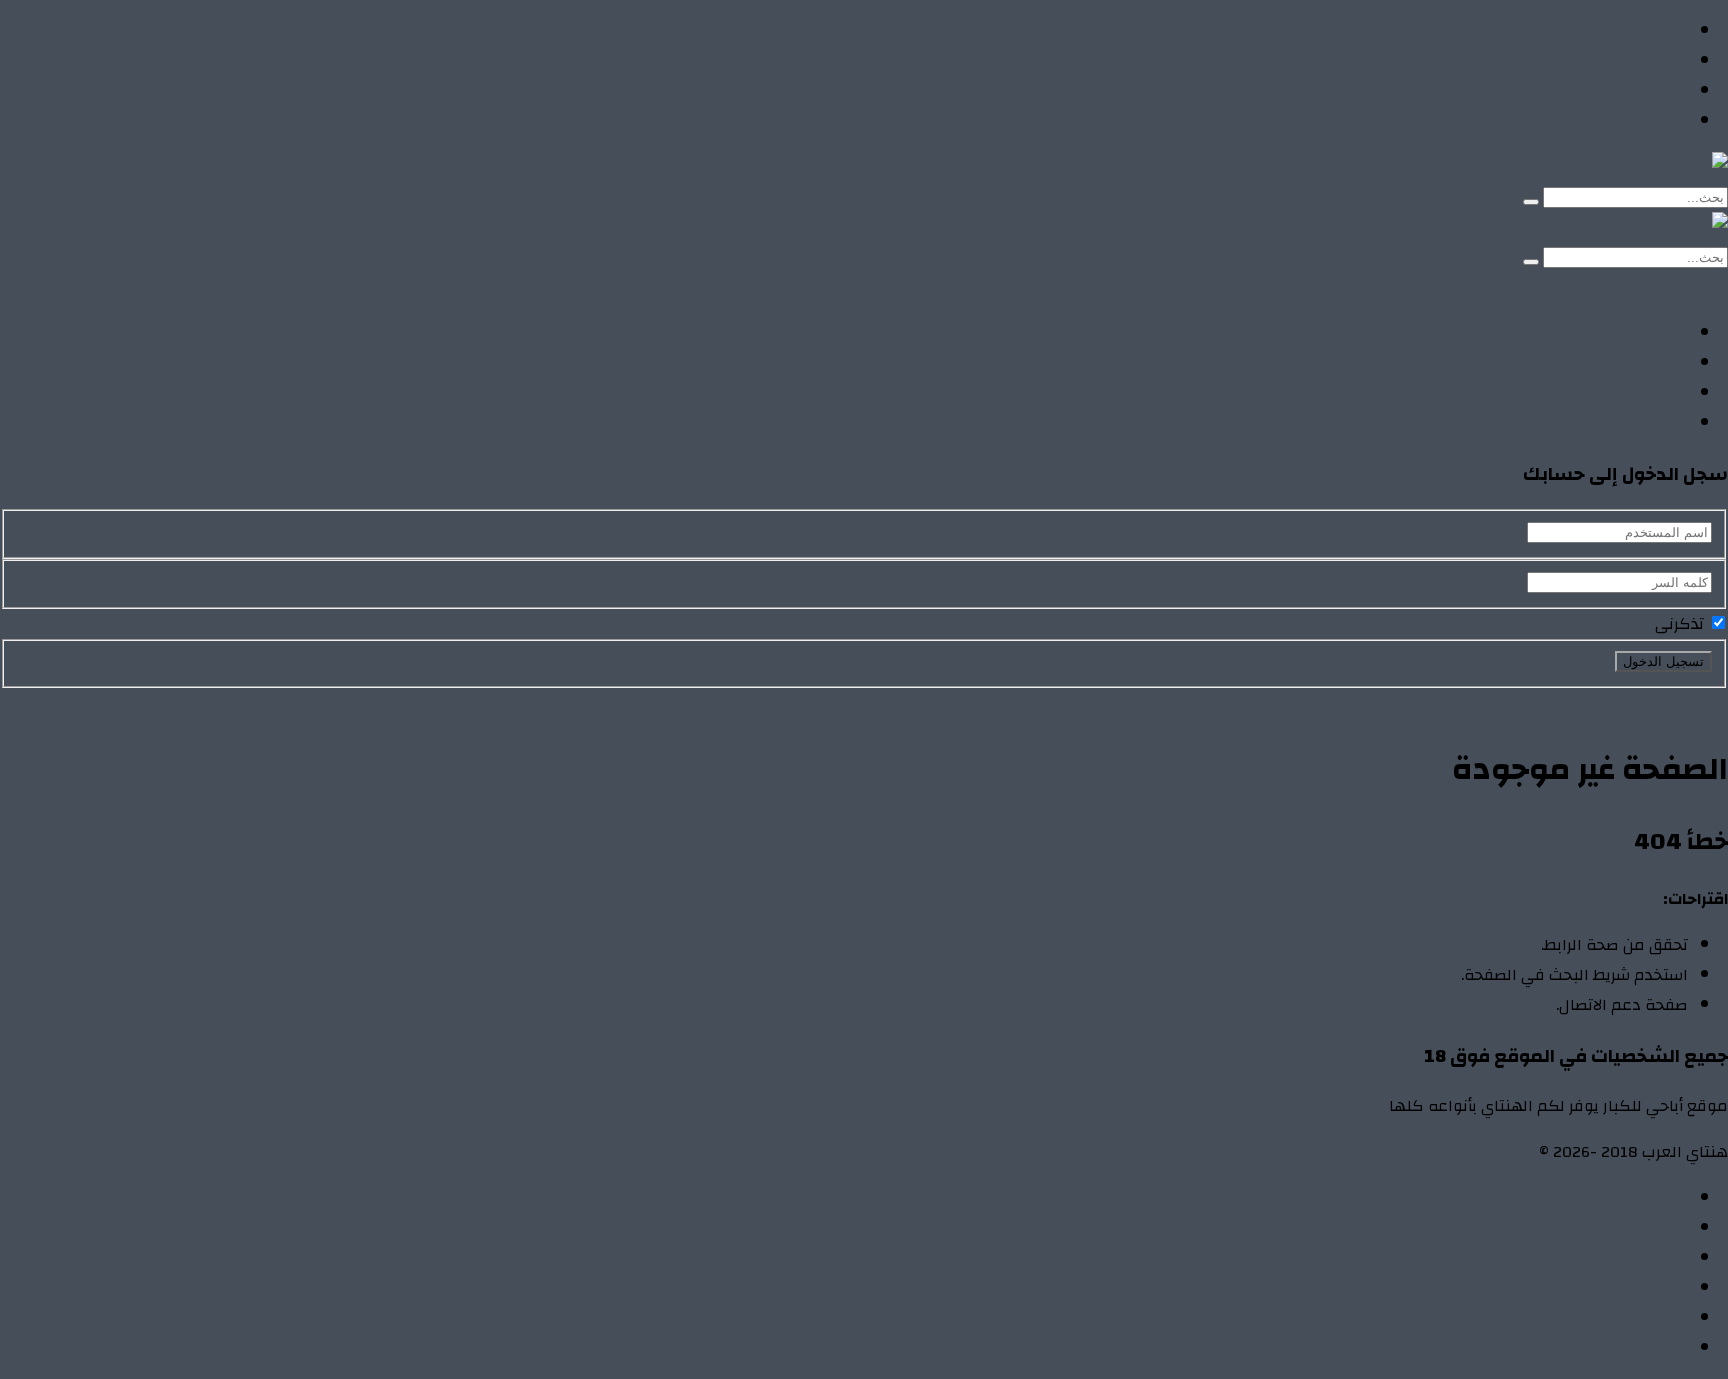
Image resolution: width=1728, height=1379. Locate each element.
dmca (1669, 1288)
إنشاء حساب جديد (1669, 703)
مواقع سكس (1640, 121)
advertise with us (1627, 1318)
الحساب (1661, 1228)
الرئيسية (1659, 31)
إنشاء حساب (1583, 287)
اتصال (1668, 1198)
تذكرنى (1681, 624)
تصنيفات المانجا (1633, 91)
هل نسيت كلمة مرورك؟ (1524, 703)
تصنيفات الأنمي (1634, 61)
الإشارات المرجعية (1626, 1258)
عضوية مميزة (1640, 1348)
